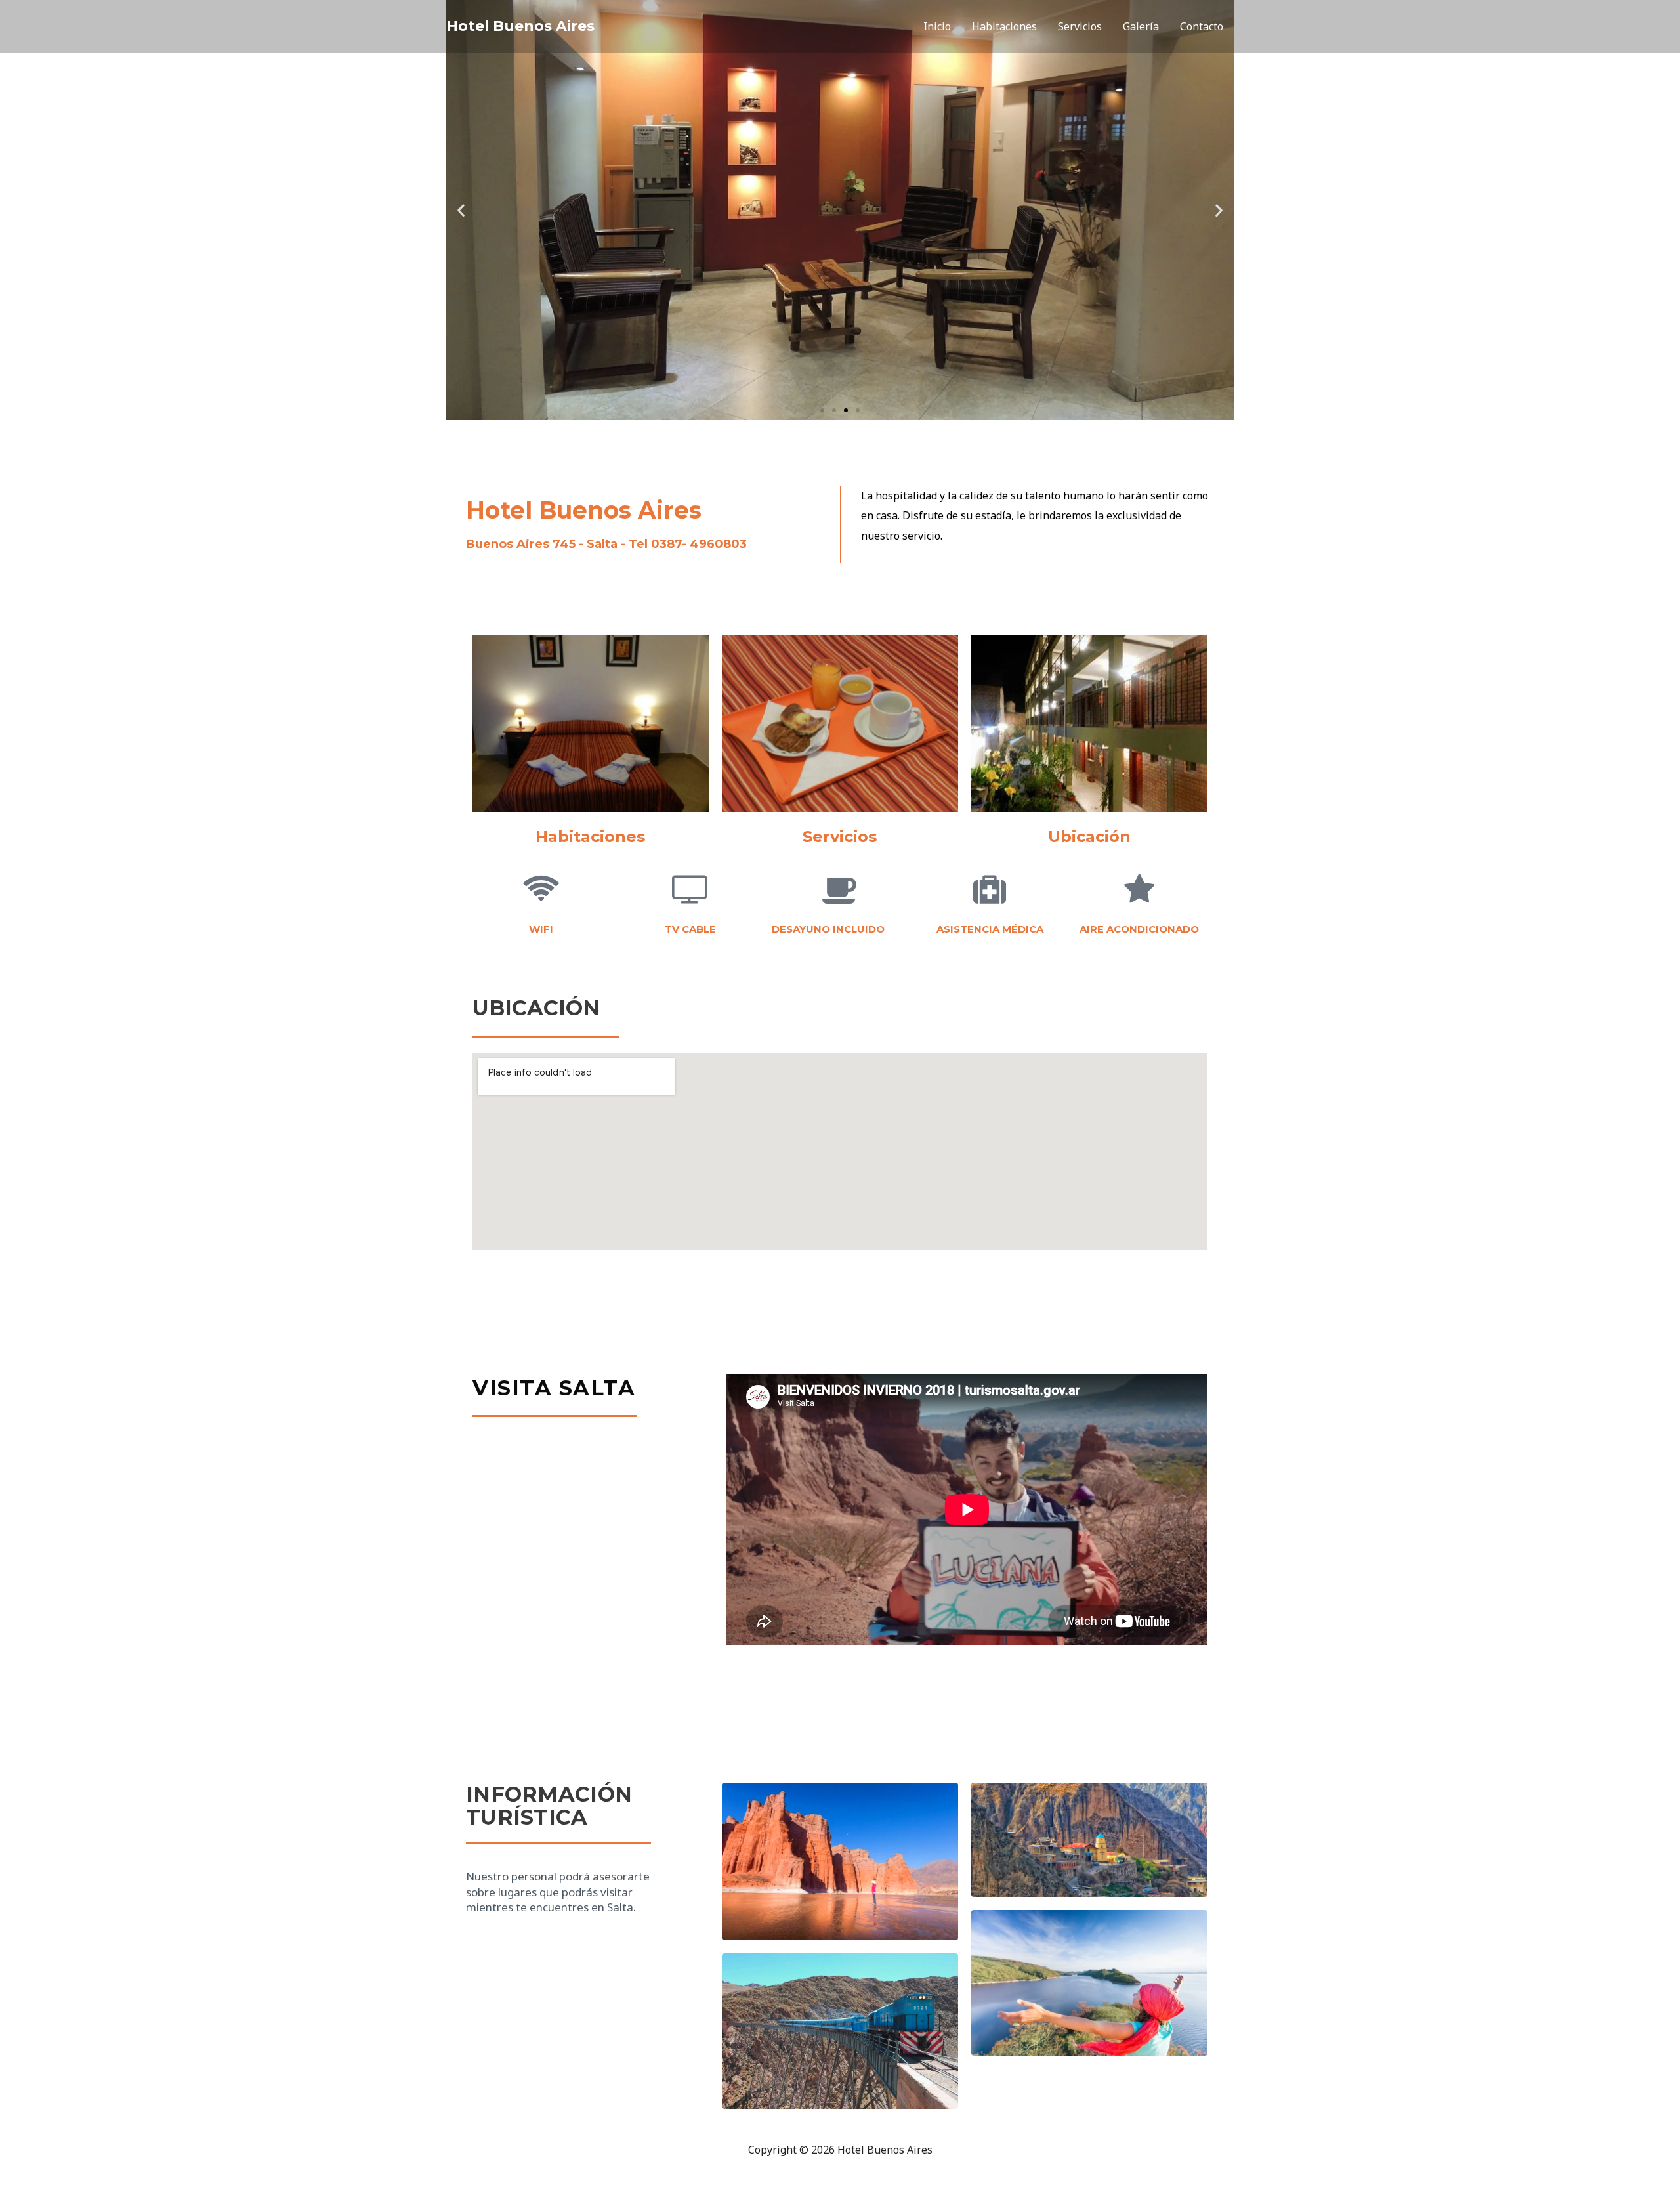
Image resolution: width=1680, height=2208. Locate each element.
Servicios (1080, 26)
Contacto (1202, 26)
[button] (461, 210)
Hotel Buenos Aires (520, 26)
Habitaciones (1004, 26)
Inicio (937, 26)
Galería (1141, 26)
